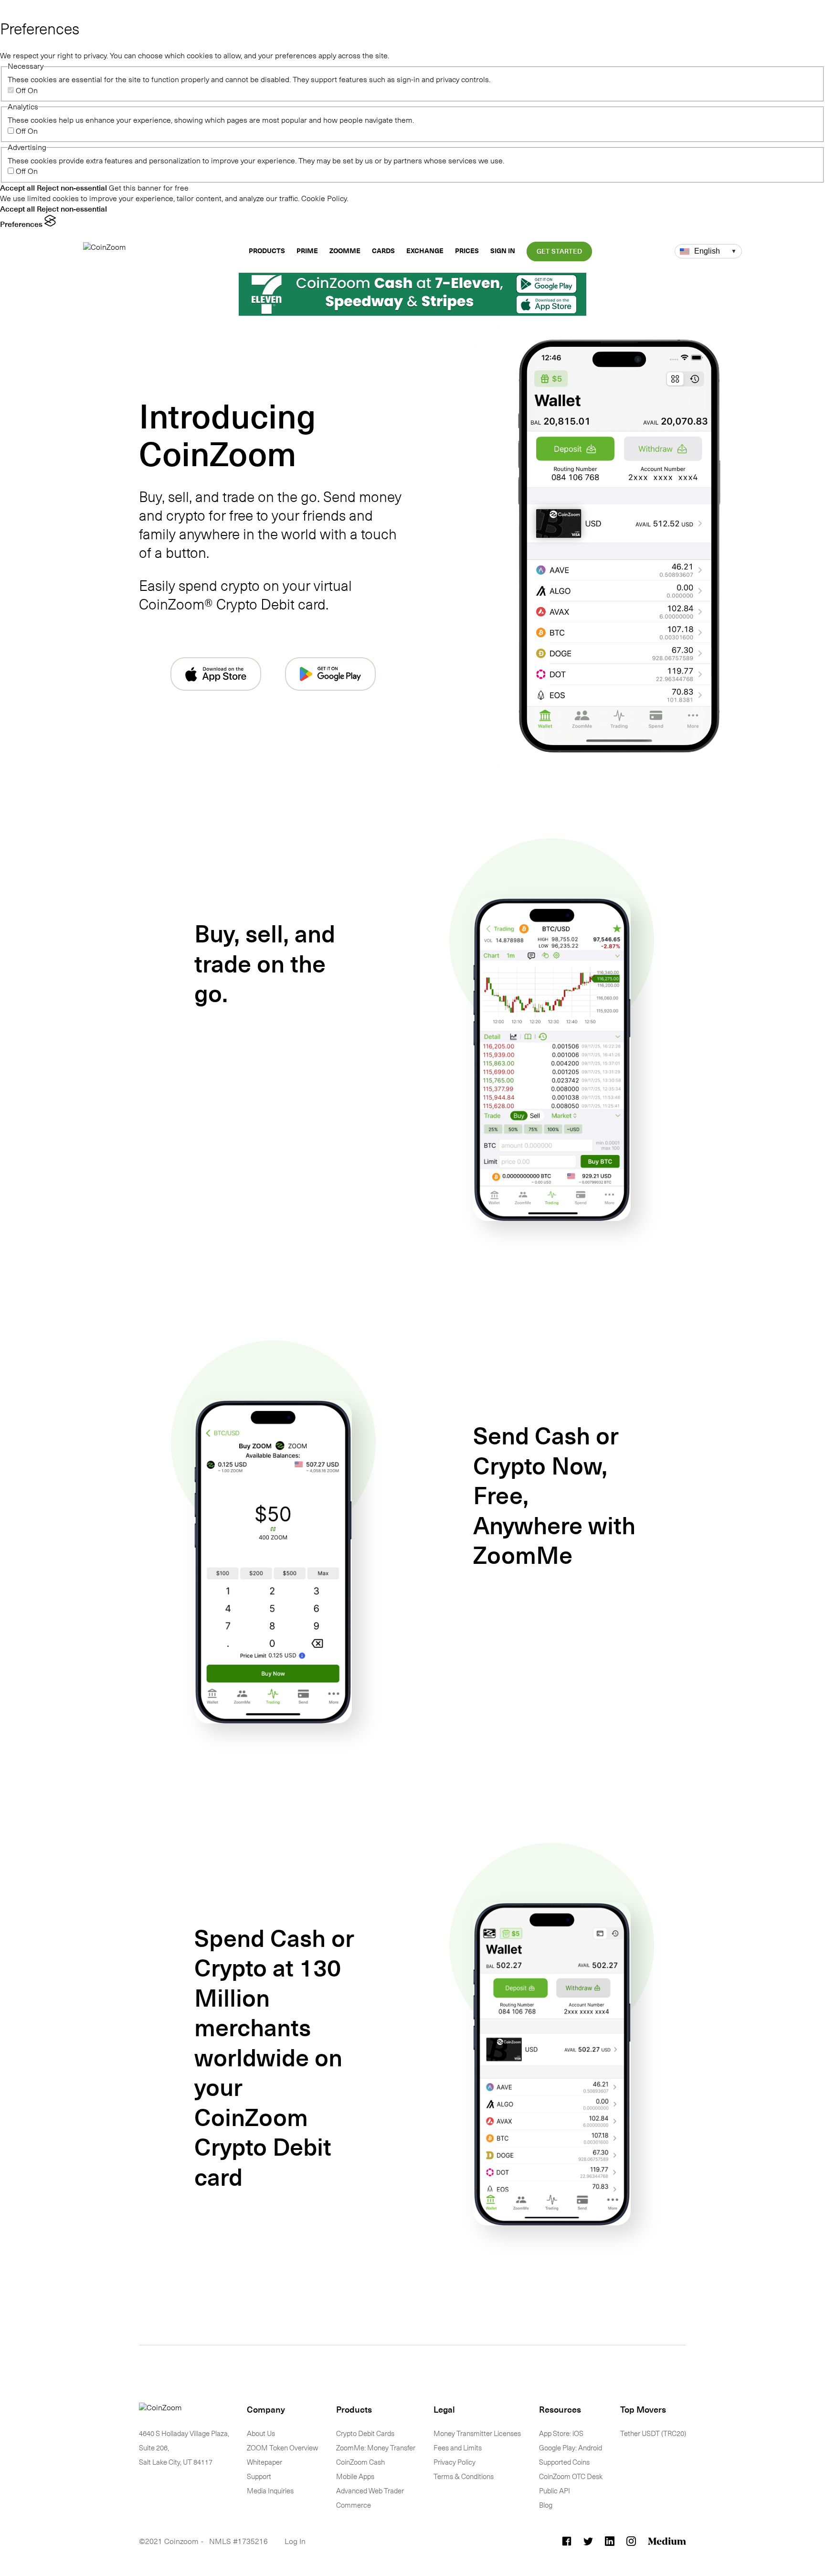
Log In (295, 2541)
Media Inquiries (270, 2491)
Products (267, 251)
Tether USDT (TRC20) (653, 2434)
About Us (261, 2434)
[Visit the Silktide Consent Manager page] (50, 224)
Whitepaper (264, 2462)
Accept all (17, 188)
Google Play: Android (571, 2448)
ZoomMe (345, 251)
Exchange (425, 251)
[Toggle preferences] (9, 10)
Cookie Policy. (325, 198)
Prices (467, 251)
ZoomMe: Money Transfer (376, 2448)
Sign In (503, 251)
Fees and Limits (458, 2448)
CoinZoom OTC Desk (571, 2477)
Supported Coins (564, 2462)
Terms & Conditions (464, 2477)
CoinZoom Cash (360, 2462)
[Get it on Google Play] (330, 674)
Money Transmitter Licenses (477, 2434)
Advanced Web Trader (370, 2491)
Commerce (354, 2505)
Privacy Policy (455, 2462)
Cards (383, 251)
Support (259, 2477)
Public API (555, 2491)
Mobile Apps (355, 2477)
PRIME (307, 251)
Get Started (559, 251)
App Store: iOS (561, 2434)
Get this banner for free (149, 188)
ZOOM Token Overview (282, 2448)
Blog (546, 2505)
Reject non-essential (72, 188)
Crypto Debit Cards (365, 2434)
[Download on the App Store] (216, 674)
